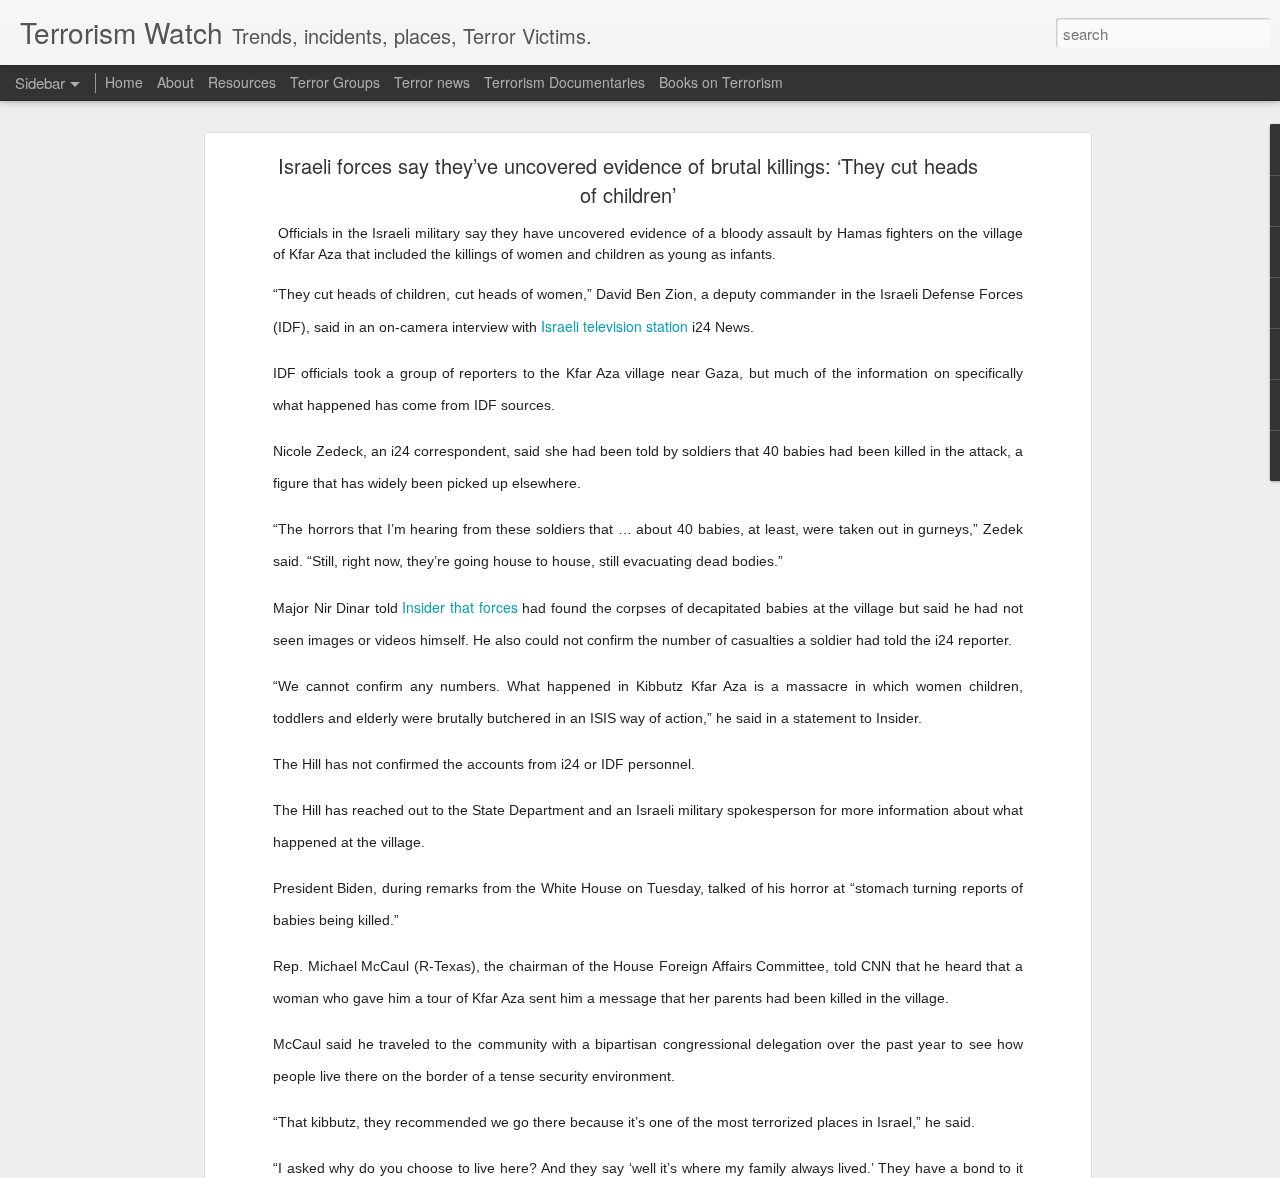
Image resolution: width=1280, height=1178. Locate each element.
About (175, 82)
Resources (242, 82)
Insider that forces (459, 607)
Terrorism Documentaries (564, 82)
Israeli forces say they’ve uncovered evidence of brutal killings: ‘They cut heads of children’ (628, 180)
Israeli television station (614, 326)
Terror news (432, 82)
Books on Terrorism (721, 82)
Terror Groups (335, 82)
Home (124, 82)
